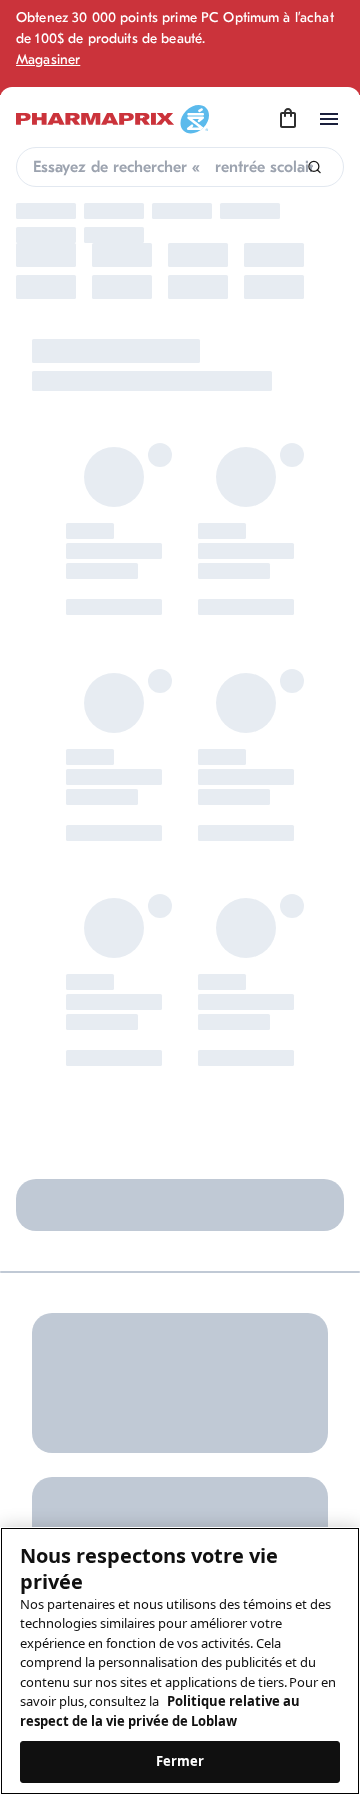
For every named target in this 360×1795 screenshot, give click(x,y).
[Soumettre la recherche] (314, 167)
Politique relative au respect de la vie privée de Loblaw (160, 1711)
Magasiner (48, 59)
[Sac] (288, 119)
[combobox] (180, 167)
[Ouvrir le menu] (329, 119)
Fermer (180, 1761)
